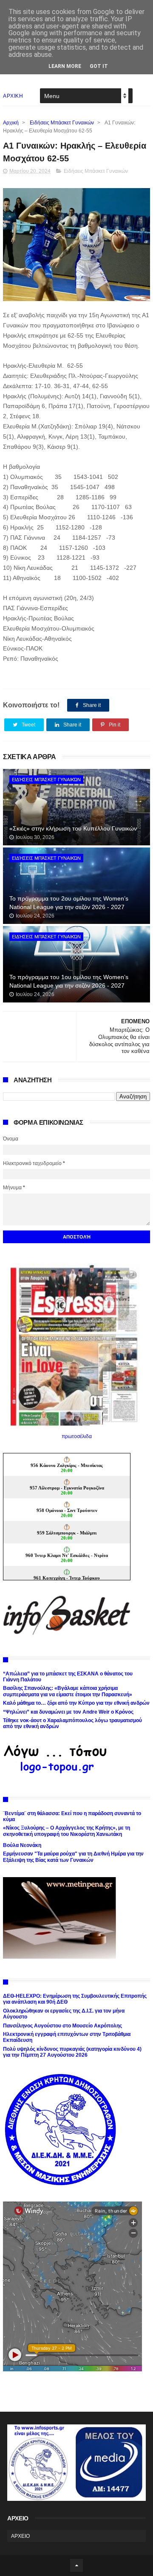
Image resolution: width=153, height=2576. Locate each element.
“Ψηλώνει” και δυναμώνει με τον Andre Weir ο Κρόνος (68, 1712)
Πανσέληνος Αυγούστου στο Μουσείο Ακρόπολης (62, 2026)
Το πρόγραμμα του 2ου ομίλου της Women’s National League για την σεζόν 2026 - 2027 (69, 903)
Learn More (65, 66)
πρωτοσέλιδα (77, 1436)
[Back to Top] (76, 2565)
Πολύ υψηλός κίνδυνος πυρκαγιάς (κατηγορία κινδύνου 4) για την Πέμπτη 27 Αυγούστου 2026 (72, 2052)
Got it (99, 66)
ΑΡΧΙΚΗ (13, 96)
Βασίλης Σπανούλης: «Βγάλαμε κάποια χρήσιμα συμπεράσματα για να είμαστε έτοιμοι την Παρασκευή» (68, 1691)
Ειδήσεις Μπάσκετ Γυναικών (62, 123)
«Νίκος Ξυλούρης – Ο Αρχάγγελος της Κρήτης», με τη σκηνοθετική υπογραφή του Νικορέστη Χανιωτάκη (67, 1831)
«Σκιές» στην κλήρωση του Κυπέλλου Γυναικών (73, 828)
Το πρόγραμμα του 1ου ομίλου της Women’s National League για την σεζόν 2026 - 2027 (69, 981)
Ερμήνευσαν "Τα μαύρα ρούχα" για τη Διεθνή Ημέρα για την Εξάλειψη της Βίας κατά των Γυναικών (73, 1857)
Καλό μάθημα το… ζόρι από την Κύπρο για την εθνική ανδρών (76, 1703)
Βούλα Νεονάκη (22, 1845)
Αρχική (11, 123)
